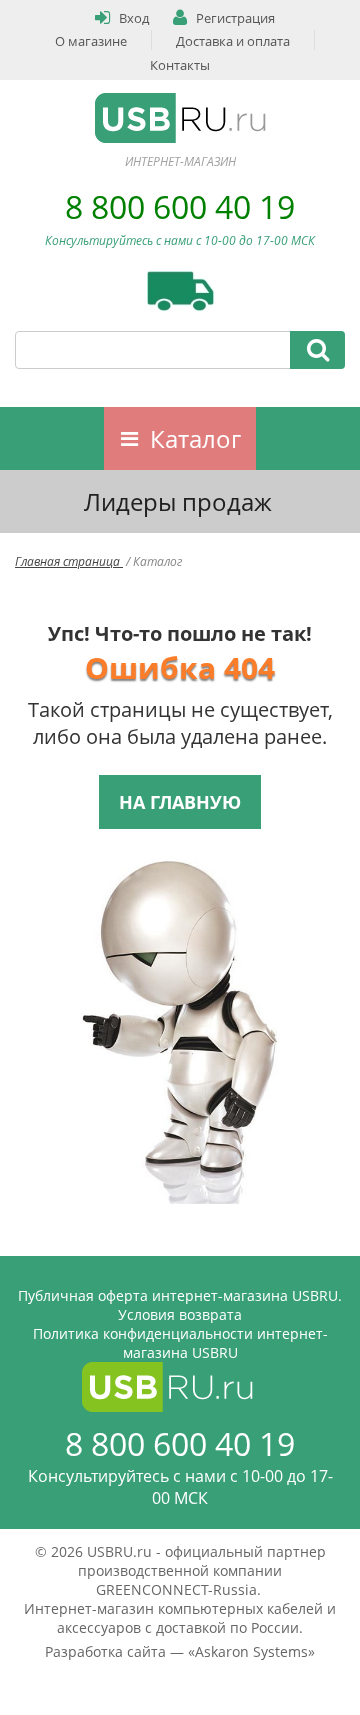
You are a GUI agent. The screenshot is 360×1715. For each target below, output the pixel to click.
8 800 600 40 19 (180, 206)
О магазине (91, 41)
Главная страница (69, 561)
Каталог (195, 438)
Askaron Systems (251, 1651)
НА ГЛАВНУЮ (180, 802)
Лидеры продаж (178, 501)
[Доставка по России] (180, 291)
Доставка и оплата (233, 41)
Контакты (180, 65)
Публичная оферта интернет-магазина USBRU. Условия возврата (180, 1305)
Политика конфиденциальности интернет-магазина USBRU (180, 1343)
